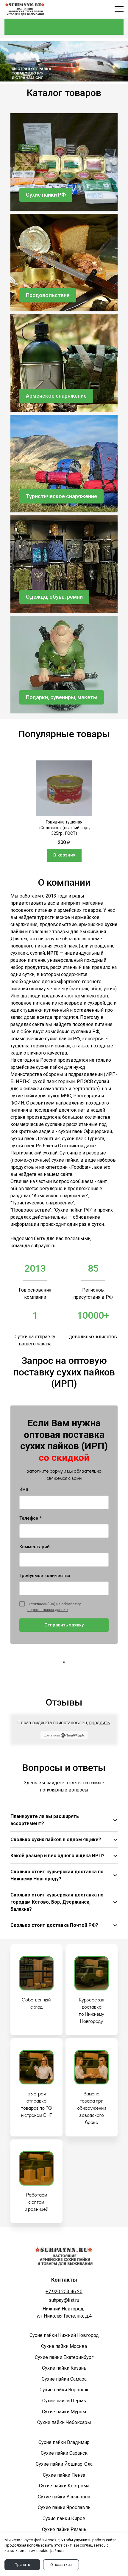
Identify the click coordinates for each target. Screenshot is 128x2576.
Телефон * (31, 1518)
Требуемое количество (45, 1576)
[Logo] (25, 9)
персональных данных (48, 1610)
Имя (24, 1489)
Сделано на (52, 1735)
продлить (99, 1723)
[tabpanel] (64, 811)
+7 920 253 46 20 (64, 2292)
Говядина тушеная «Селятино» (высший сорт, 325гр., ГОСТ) (64, 828)
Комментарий (35, 1547)
